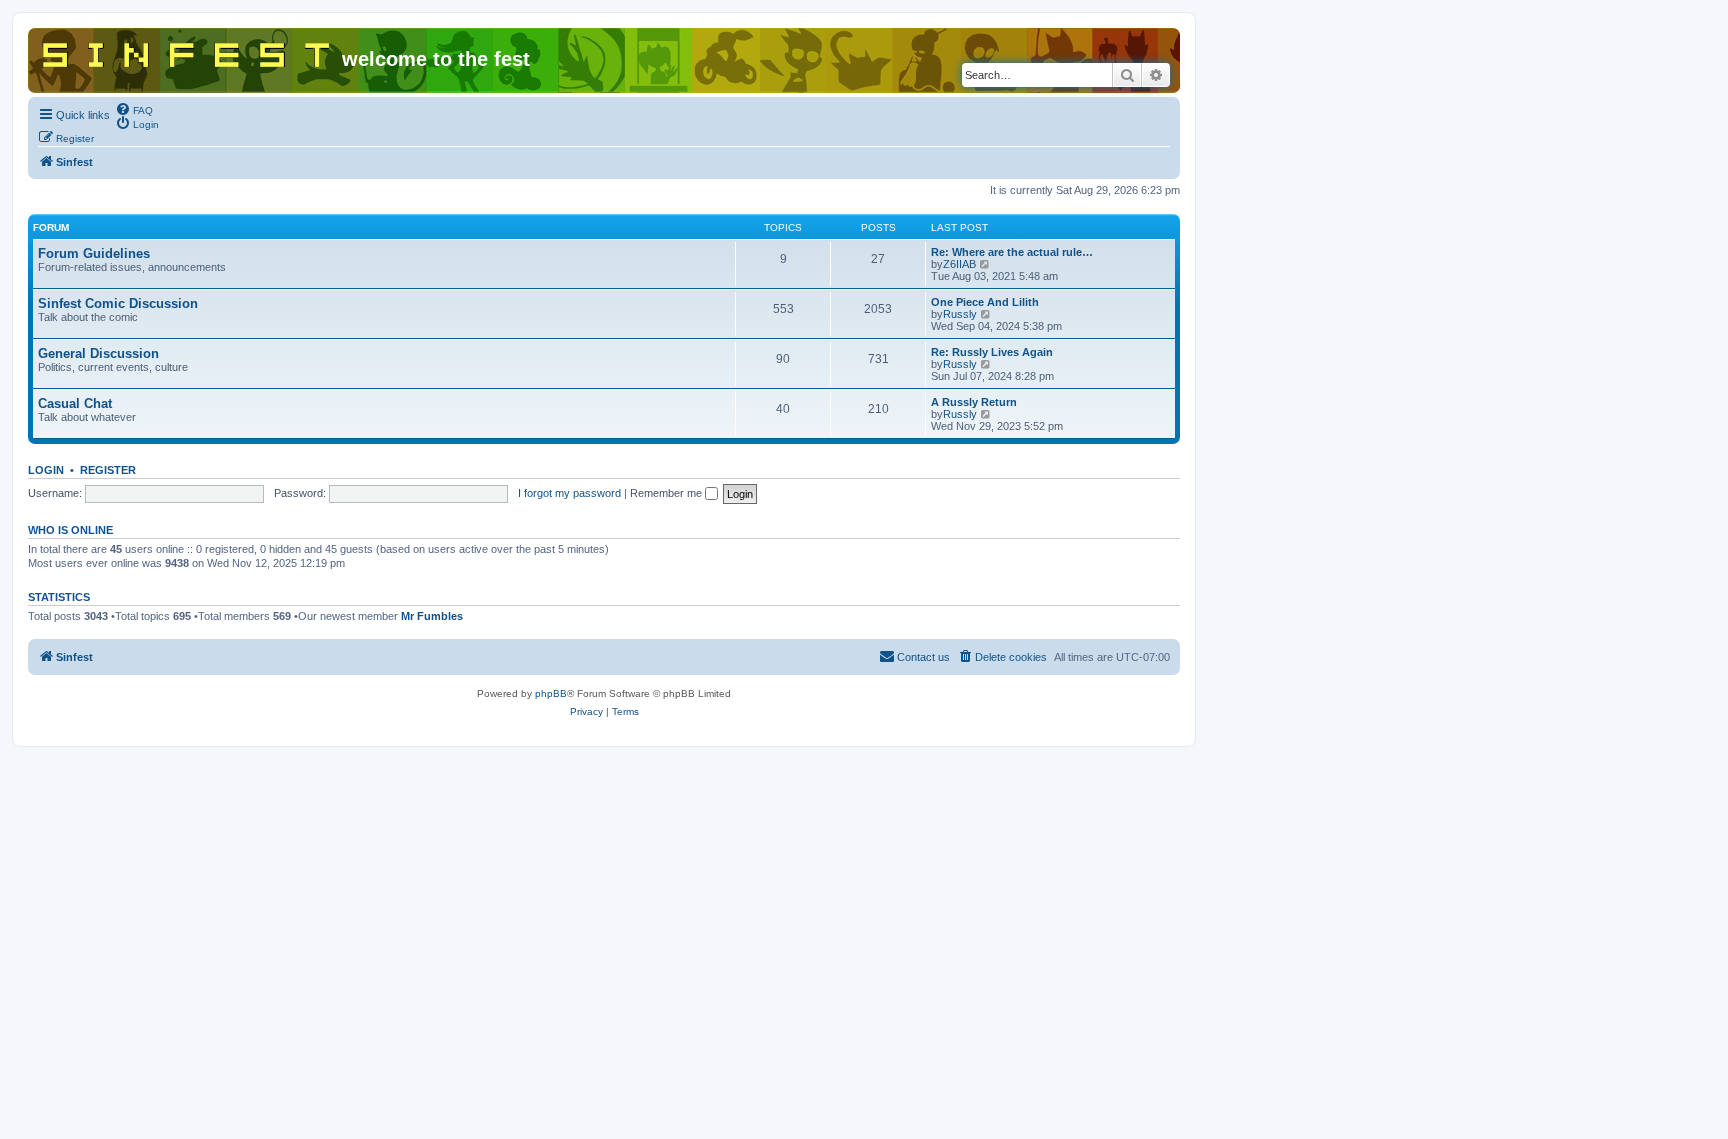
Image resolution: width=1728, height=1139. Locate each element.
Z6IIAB (959, 264)
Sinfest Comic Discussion (118, 303)
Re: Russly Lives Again (992, 352)
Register (108, 470)
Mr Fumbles (432, 616)
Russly (960, 314)
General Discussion (98, 353)
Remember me (667, 493)
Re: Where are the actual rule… (1012, 252)
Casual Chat (75, 403)
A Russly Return (974, 402)
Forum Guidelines (94, 253)
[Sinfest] (187, 51)
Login (46, 470)
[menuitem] (134, 109)
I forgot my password (569, 493)
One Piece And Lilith (985, 302)
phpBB (551, 693)
